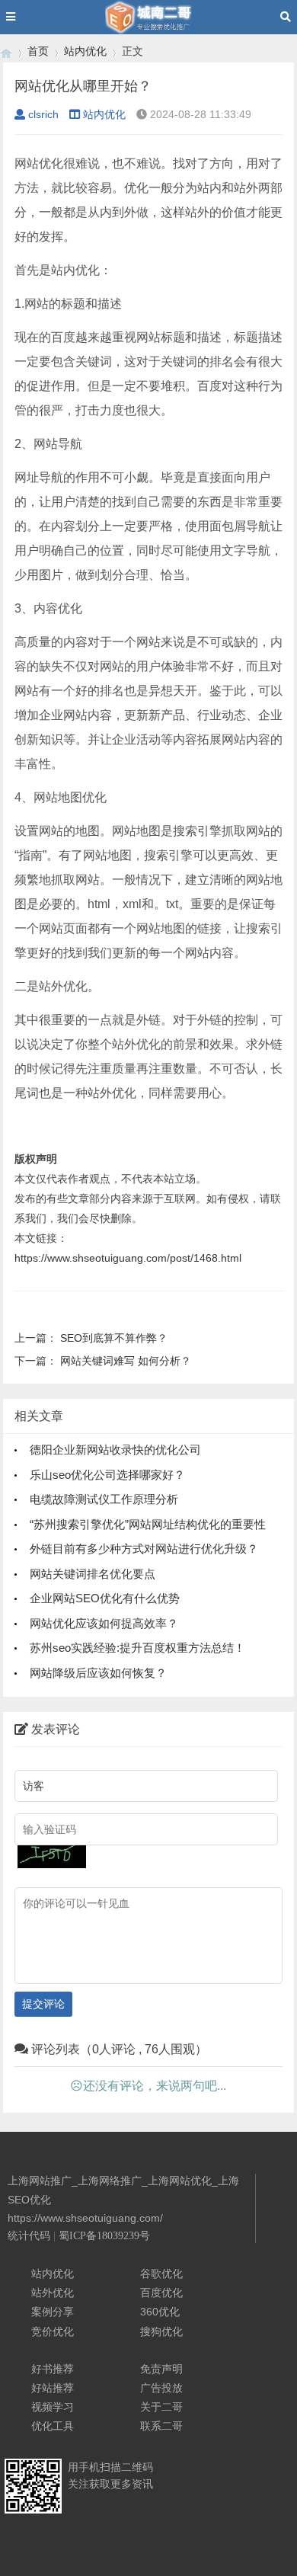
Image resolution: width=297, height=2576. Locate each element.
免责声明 (161, 2369)
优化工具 (53, 2426)
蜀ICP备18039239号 (104, 2236)
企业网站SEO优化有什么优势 (105, 1598)
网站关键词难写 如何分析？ (126, 1361)
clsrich (43, 114)
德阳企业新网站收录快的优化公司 (115, 1450)
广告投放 (161, 2388)
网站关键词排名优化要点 (93, 1574)
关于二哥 (161, 2407)
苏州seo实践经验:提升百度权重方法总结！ (137, 1648)
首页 (38, 51)
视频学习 (53, 2407)
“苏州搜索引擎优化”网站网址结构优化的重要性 (148, 1524)
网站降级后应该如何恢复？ (98, 1673)
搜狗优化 (161, 2331)
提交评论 (43, 2004)
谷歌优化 (161, 2274)
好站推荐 (53, 2388)
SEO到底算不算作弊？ (114, 1338)
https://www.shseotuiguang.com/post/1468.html (128, 1258)
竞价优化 (53, 2331)
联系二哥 (161, 2426)
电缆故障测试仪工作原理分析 (104, 1499)
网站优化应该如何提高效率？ (104, 1623)
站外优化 (53, 2293)
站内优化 (85, 51)
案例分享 (53, 2312)
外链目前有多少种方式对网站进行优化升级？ (144, 1549)
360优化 (160, 2312)
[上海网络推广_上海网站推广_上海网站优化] (6, 51)
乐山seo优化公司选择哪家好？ (107, 1475)
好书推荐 (53, 2369)
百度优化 (161, 2293)
